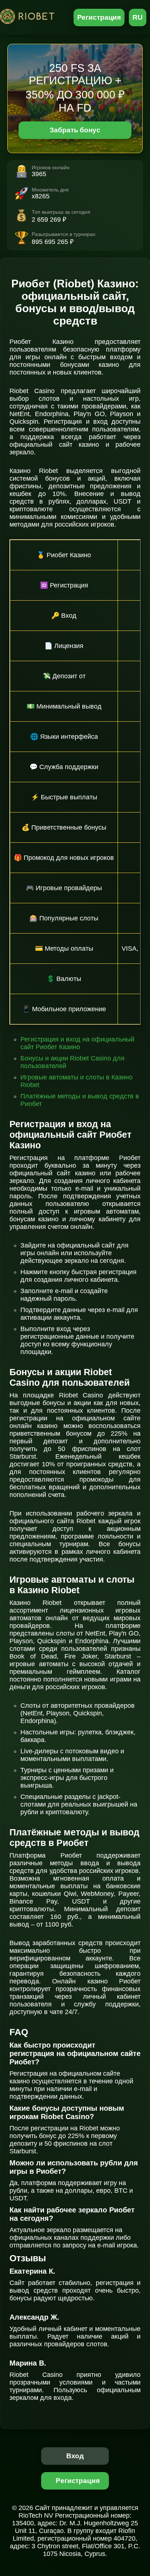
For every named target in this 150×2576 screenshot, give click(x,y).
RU (138, 17)
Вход (75, 2456)
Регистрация (99, 17)
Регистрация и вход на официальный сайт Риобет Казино (77, 1043)
